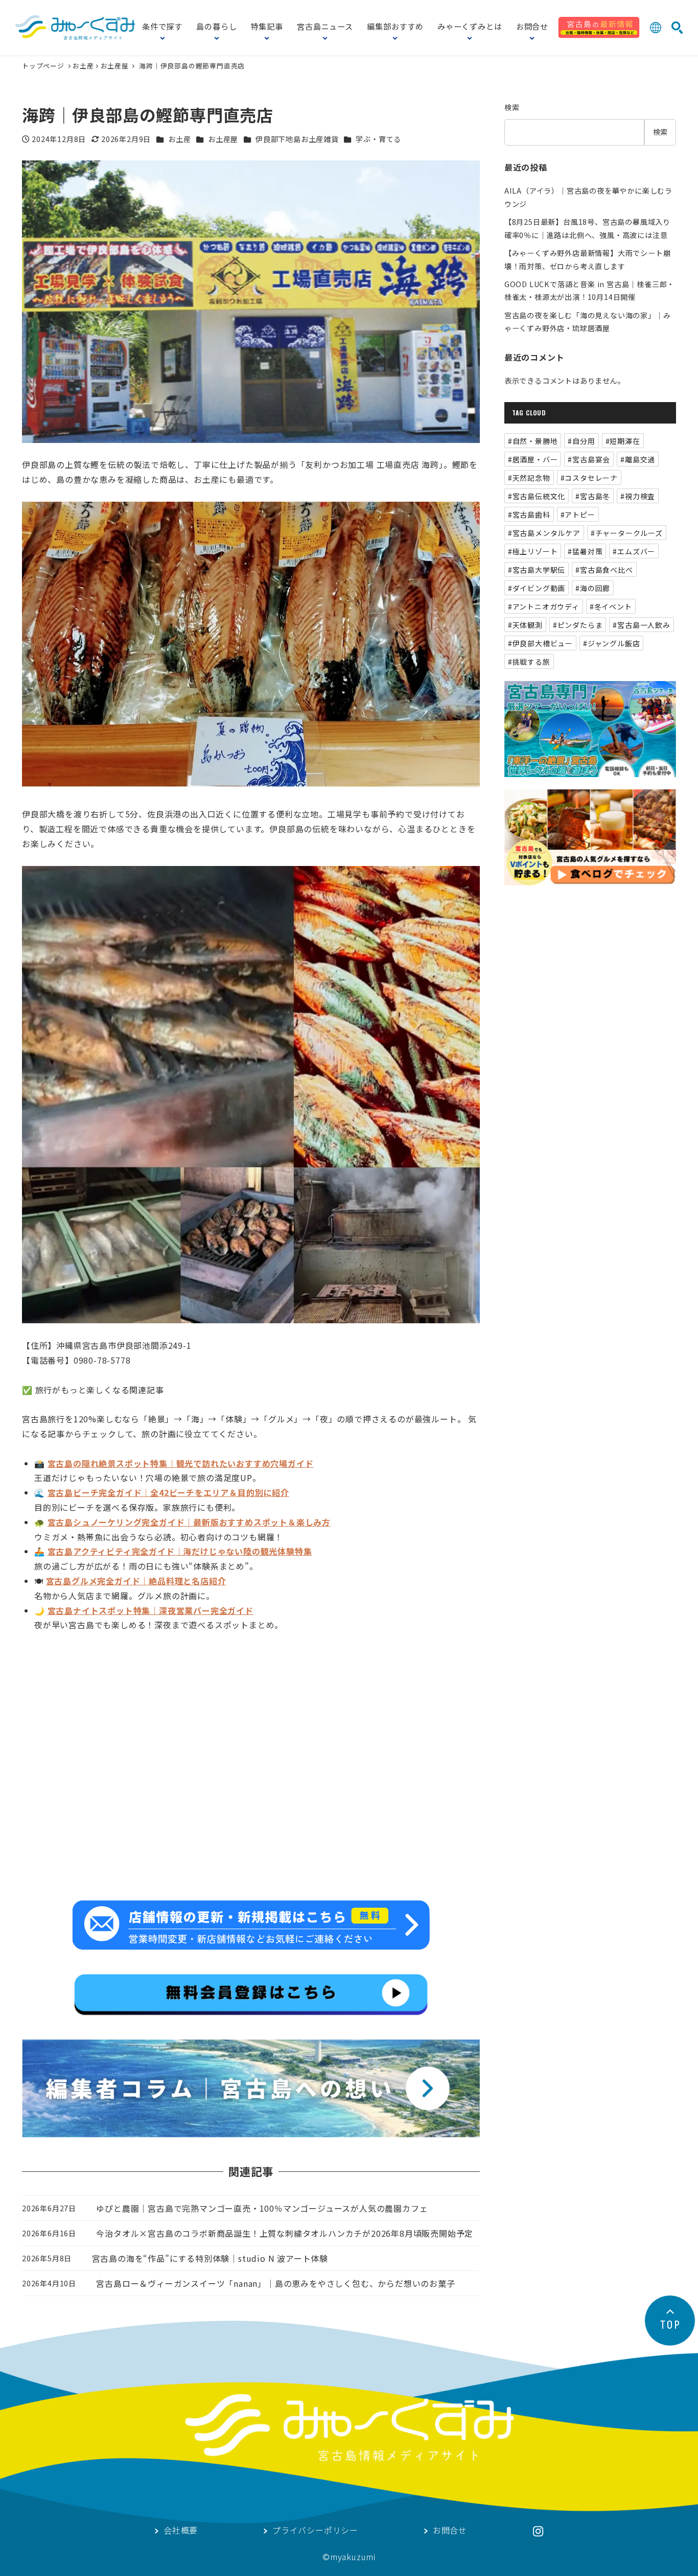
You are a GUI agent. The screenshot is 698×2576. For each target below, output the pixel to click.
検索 (512, 107)
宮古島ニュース (325, 27)
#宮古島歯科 (529, 514)
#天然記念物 (529, 478)
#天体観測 (525, 625)
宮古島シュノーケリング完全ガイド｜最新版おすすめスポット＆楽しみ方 (189, 1522)
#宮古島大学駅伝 (537, 570)
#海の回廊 (593, 588)
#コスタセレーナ (589, 478)
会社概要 (181, 2531)
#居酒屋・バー (533, 459)
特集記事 (267, 27)
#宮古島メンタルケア (544, 533)
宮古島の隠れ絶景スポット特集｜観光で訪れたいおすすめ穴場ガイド (181, 1463)
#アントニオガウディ (544, 606)
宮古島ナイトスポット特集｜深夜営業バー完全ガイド (150, 1610)
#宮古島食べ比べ (604, 570)
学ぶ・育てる (378, 139)
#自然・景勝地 (533, 441)
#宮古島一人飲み (641, 625)
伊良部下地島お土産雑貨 (297, 139)
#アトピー (578, 514)
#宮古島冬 (593, 496)
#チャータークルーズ (627, 533)
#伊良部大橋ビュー (540, 643)
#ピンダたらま (578, 625)
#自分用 (581, 441)
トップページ (44, 66)
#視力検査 (638, 496)
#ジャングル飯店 (611, 643)
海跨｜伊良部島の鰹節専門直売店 (192, 66)
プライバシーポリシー (315, 2531)
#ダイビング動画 (537, 588)
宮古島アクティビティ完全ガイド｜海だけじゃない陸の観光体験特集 (180, 1551)
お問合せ (532, 27)
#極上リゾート (533, 551)
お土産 (83, 66)
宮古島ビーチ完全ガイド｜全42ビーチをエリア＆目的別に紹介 (168, 1492)
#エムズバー (634, 551)
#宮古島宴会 (589, 459)
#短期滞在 (623, 441)
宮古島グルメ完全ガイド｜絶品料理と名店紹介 (136, 1581)
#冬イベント (611, 606)
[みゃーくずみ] (75, 28)
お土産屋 (115, 66)
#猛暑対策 (585, 551)
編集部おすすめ (395, 27)
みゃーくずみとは (470, 27)
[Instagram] (538, 2531)
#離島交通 (638, 459)
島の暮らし (216, 27)
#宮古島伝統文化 (537, 496)
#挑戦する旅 (529, 662)
